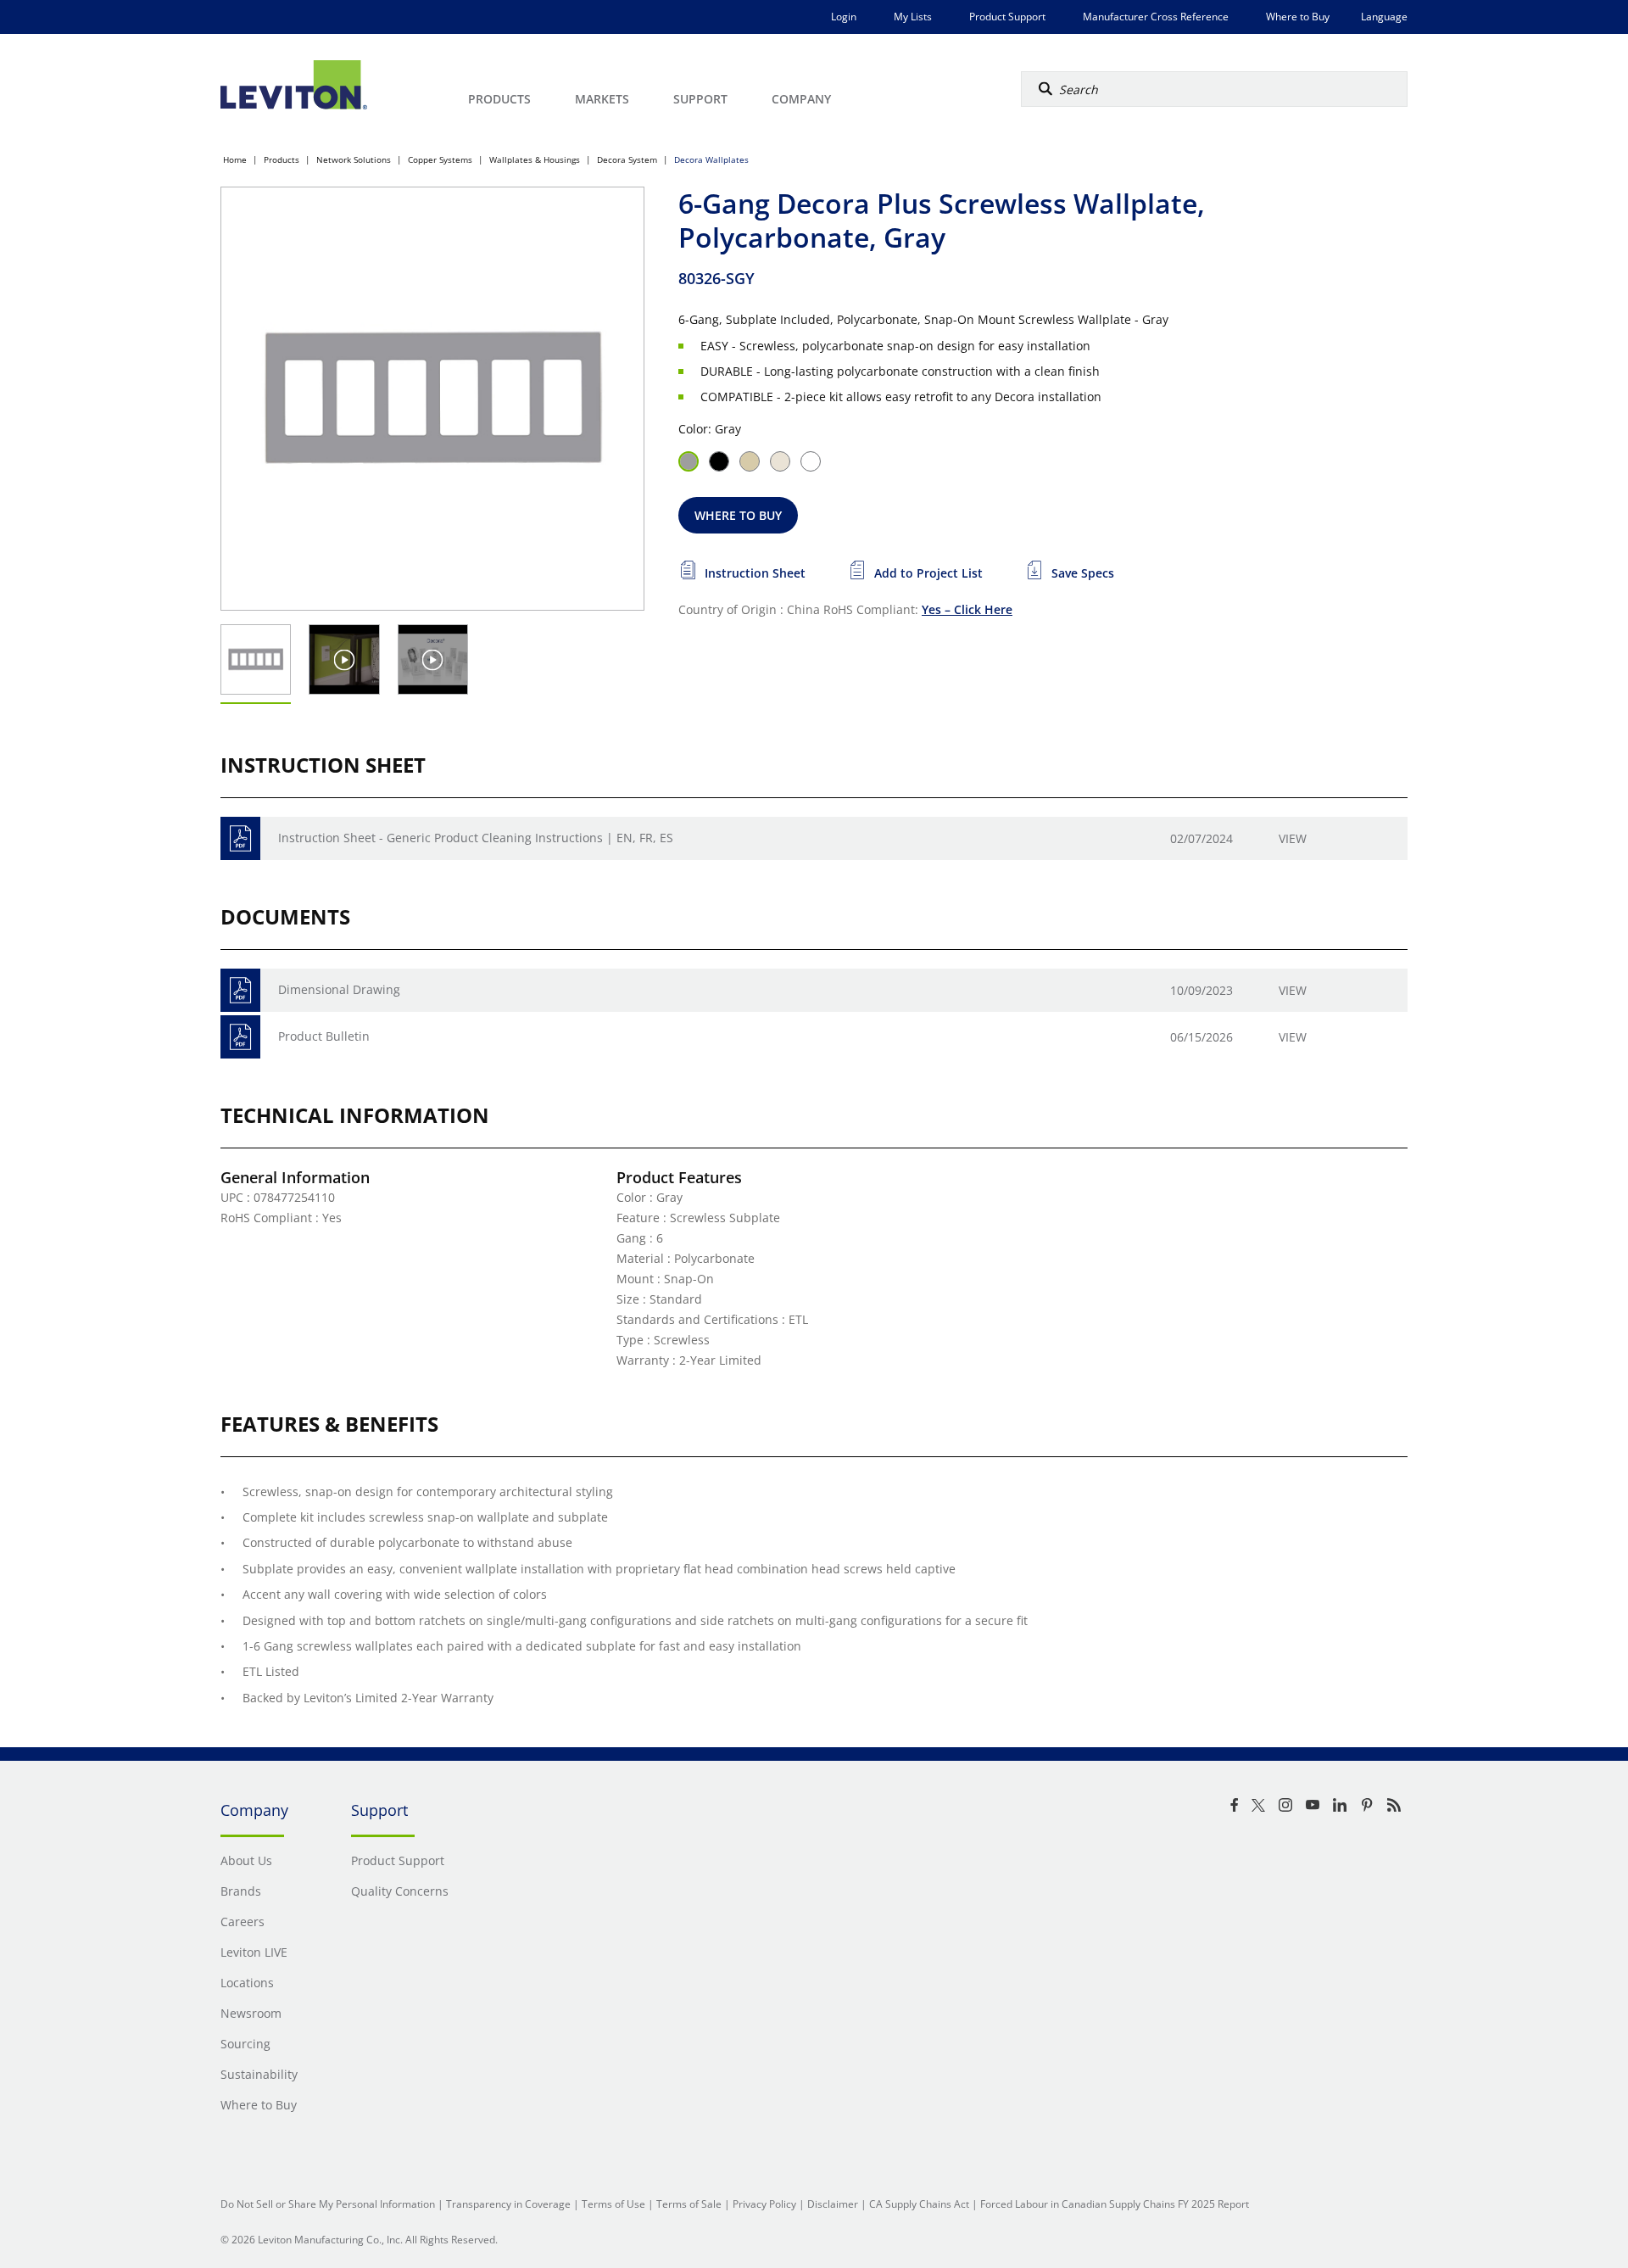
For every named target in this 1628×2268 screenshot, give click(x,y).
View (1293, 838)
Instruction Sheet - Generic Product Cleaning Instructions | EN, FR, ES (476, 838)
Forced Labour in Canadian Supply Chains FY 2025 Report (1115, 2204)
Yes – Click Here (967, 609)
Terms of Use (613, 2204)
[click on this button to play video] (345, 659)
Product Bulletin (324, 1036)
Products (282, 159)
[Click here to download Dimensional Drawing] (240, 990)
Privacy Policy (764, 2204)
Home (235, 159)
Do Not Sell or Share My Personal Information (328, 2204)
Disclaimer (833, 2204)
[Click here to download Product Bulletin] (240, 1037)
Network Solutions (354, 159)
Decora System (627, 159)
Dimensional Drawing (339, 989)
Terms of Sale (689, 2204)
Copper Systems (440, 159)
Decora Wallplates (711, 159)
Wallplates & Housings (535, 159)
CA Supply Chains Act (919, 2204)
